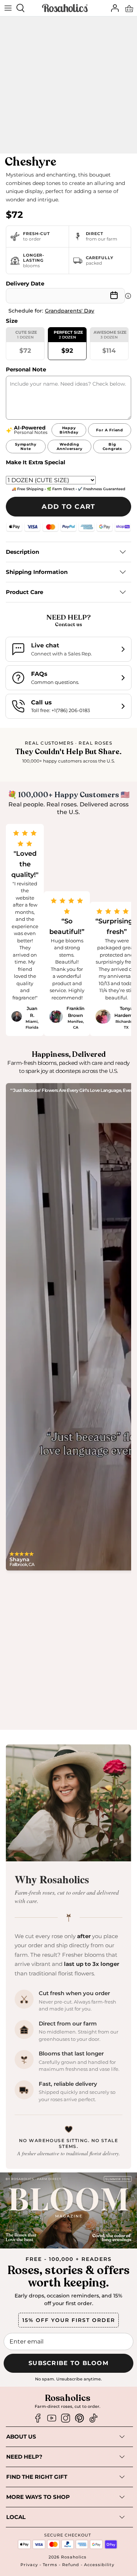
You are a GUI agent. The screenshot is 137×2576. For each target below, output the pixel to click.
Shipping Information (37, 572)
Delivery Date (25, 283)
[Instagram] (66, 2418)
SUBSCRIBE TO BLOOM (68, 2363)
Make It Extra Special (36, 462)
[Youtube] (52, 2418)
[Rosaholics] (65, 8)
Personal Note (26, 369)
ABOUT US (21, 2437)
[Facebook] (38, 2418)
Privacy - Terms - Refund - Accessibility (67, 2565)
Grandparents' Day (70, 311)
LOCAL (16, 2517)
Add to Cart (68, 507)
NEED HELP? (24, 2457)
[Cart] (129, 8)
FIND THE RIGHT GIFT (37, 2477)
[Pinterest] (79, 2418)
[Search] (24, 8)
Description (22, 552)
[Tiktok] (93, 2418)
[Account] (113, 8)
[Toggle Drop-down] (82, 2437)
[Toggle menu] (8, 8)
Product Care (24, 592)
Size (12, 321)
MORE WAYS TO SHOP (38, 2497)
